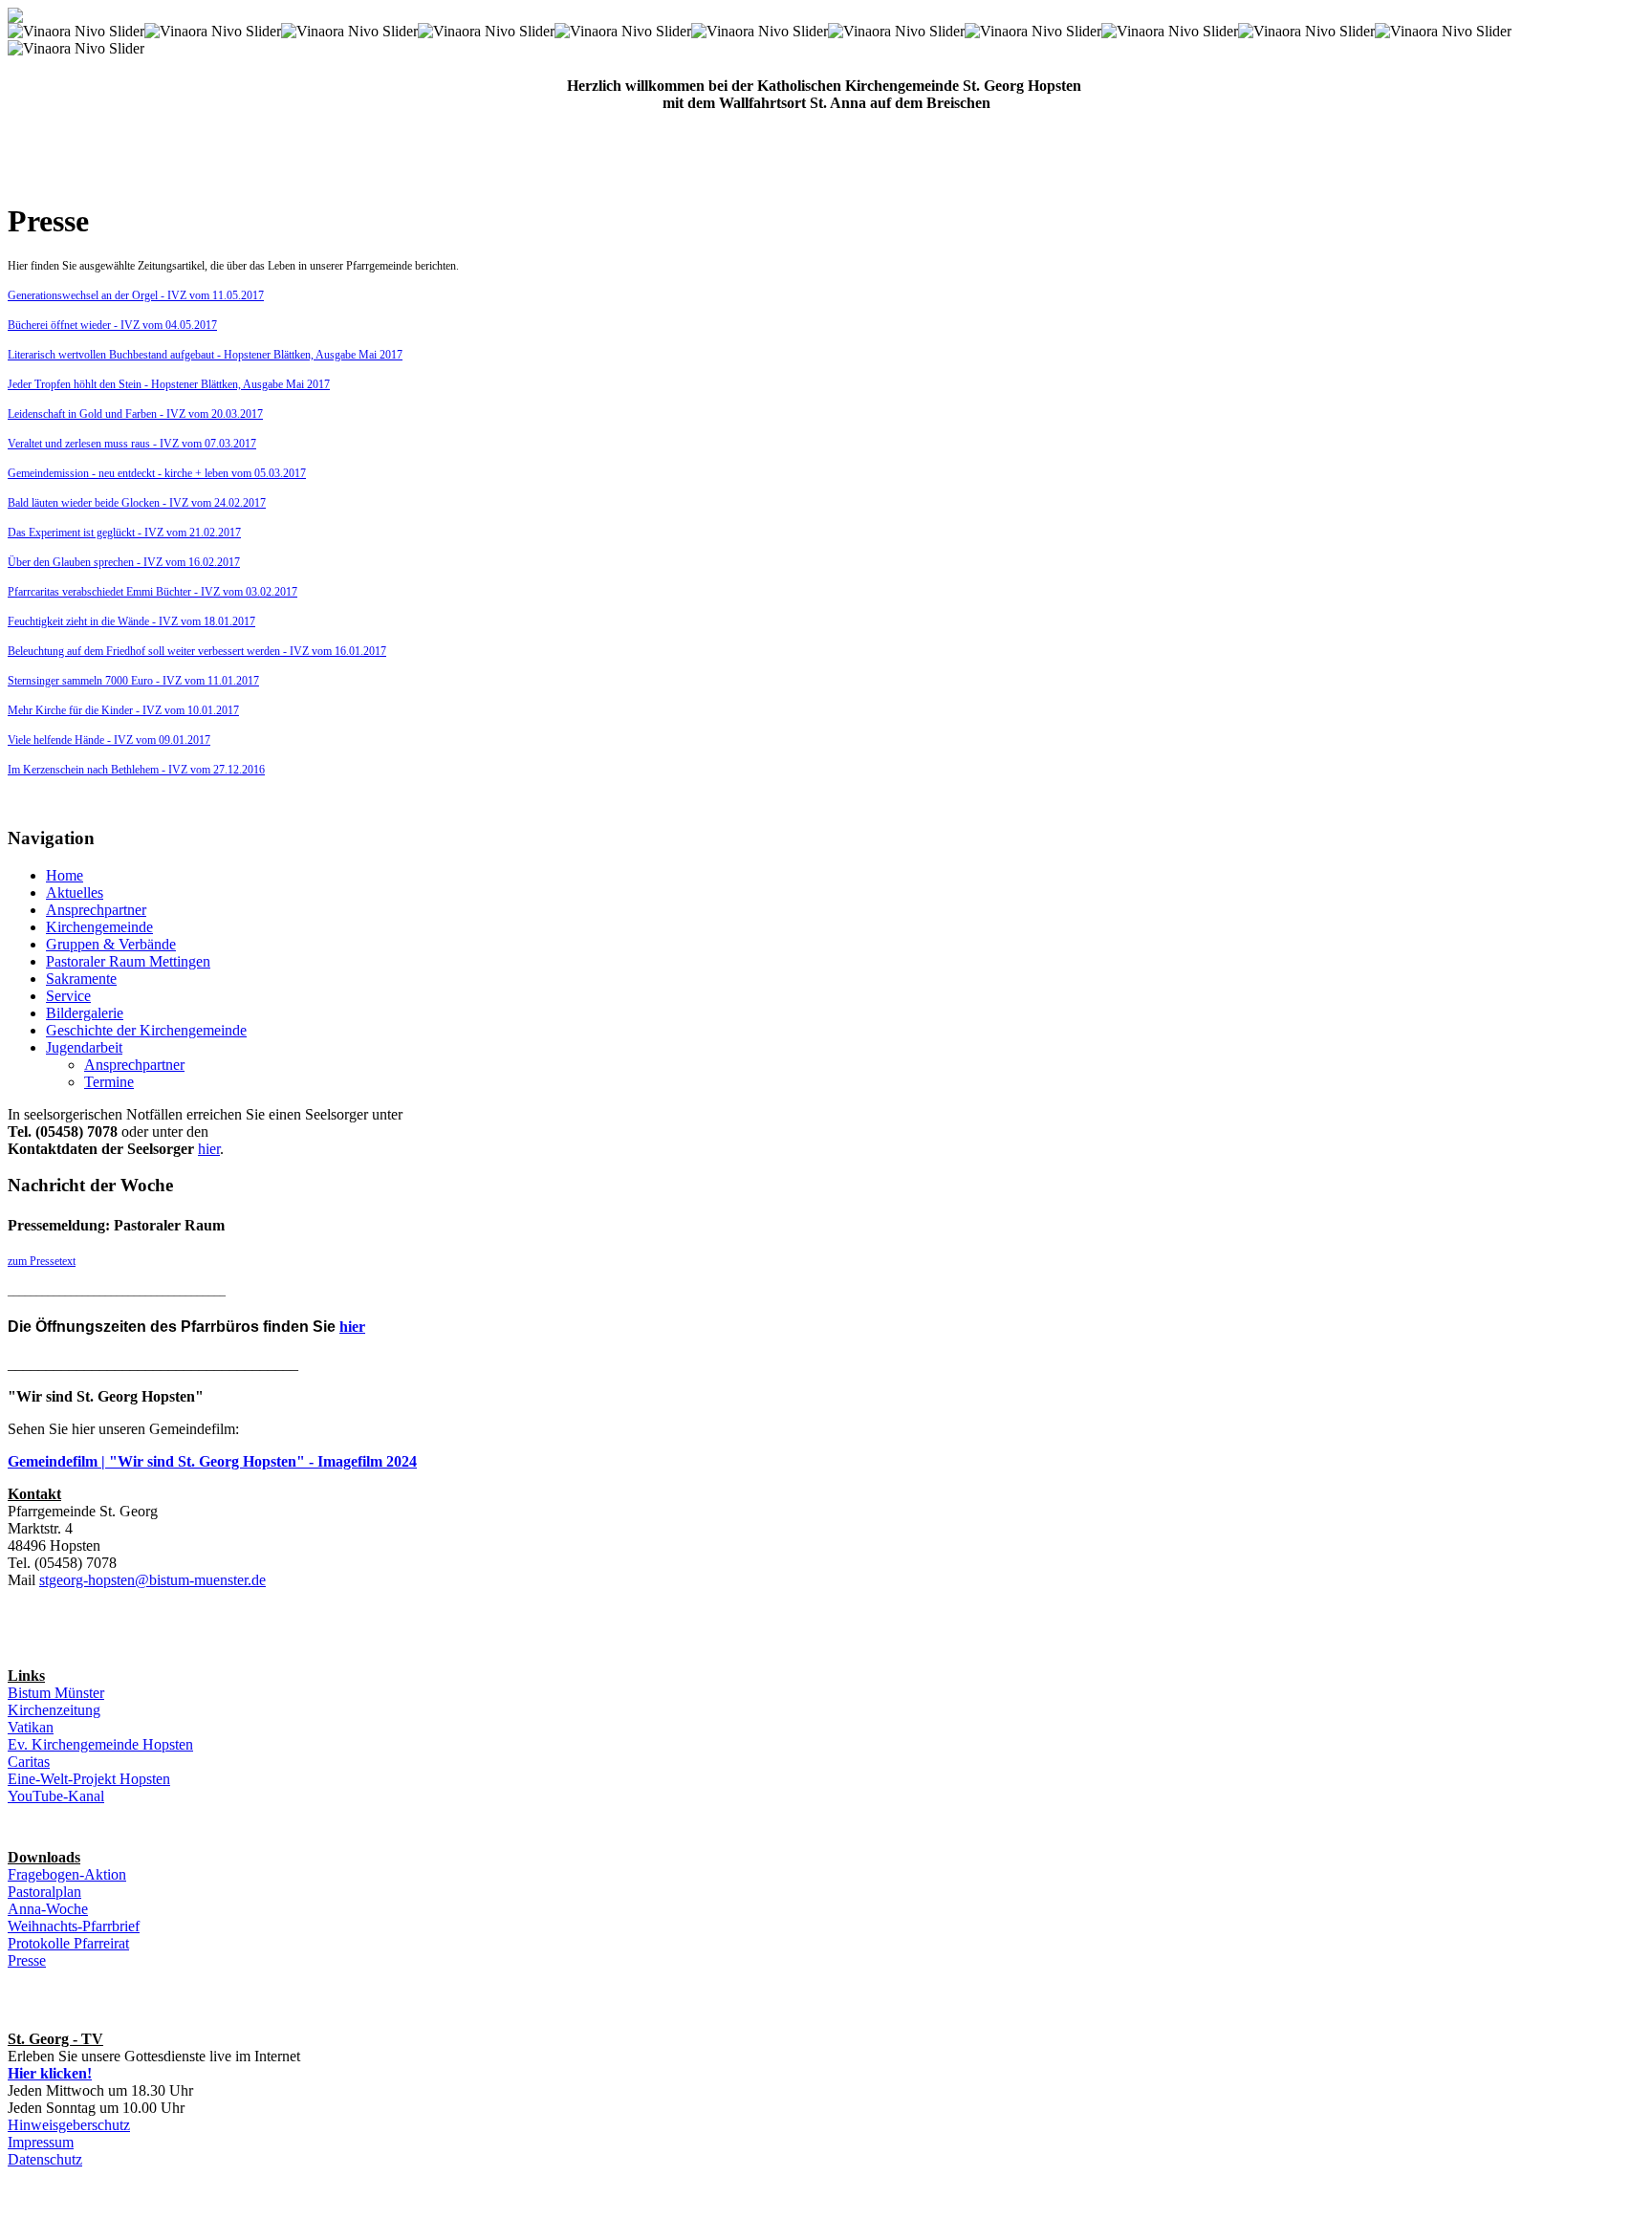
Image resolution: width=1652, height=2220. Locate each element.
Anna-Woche (48, 1909)
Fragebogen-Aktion (67, 1874)
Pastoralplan (44, 1892)
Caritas (29, 1762)
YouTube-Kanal (56, 1796)
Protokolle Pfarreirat (68, 1943)
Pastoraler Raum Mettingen (128, 961)
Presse (27, 1960)
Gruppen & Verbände (111, 944)
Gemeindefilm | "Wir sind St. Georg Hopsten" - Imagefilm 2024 (212, 1461)
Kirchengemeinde (99, 927)
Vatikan (31, 1727)
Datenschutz (45, 2159)
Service (68, 996)
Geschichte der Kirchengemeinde (146, 1030)
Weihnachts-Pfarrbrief (74, 1926)
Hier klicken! (50, 2073)
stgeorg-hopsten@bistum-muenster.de (152, 1580)
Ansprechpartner (96, 910)
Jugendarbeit (84, 1047)
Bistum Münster (56, 1693)
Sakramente (81, 979)
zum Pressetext (42, 1261)
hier (209, 1149)
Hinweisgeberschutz (69, 2125)
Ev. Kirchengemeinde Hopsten (100, 1744)
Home (65, 875)
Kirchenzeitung (54, 1710)
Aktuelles (75, 892)
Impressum (41, 2142)
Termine (109, 1082)
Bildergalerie (85, 1013)
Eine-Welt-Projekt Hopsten (89, 1779)
